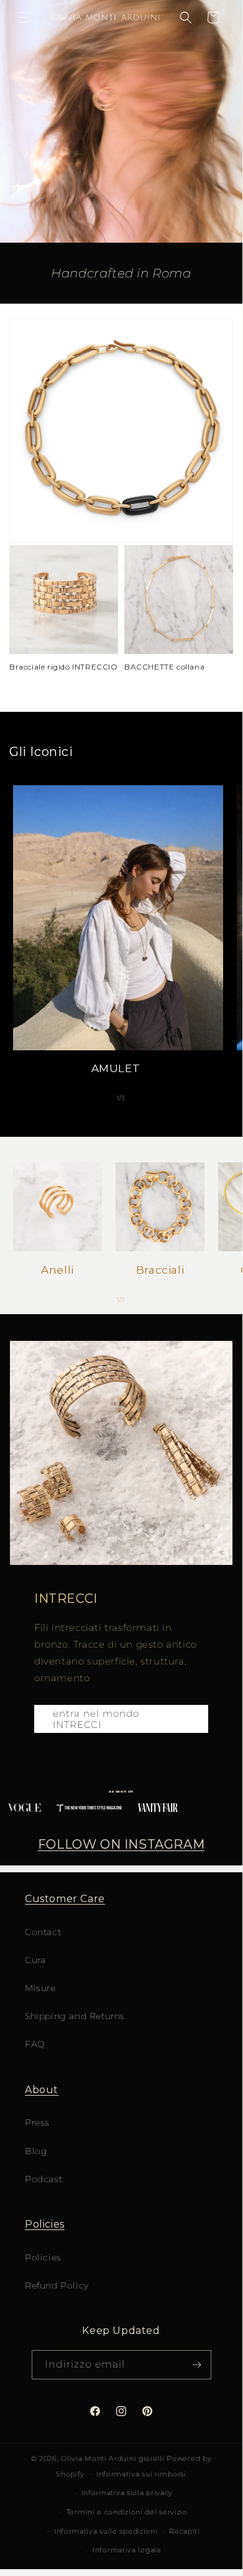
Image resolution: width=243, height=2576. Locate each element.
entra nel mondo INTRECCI (96, 1719)
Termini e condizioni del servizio (127, 2512)
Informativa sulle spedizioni (106, 2531)
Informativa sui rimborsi (141, 2474)
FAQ (35, 2044)
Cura (35, 1960)
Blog (36, 2151)
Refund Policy (57, 2285)
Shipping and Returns (75, 2016)
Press (37, 2122)
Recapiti (185, 2531)
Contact (43, 1932)
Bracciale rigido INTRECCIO (64, 667)
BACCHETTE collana (164, 667)
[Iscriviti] (197, 2365)
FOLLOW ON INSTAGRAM (121, 1844)
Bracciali (160, 1270)
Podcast (44, 2179)
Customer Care (65, 1899)
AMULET (116, 1068)
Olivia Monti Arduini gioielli (112, 2458)
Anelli (57, 1270)
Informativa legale (127, 2550)
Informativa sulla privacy (127, 2493)
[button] (25, 17)
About (42, 2090)
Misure (40, 1988)
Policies (45, 2224)
